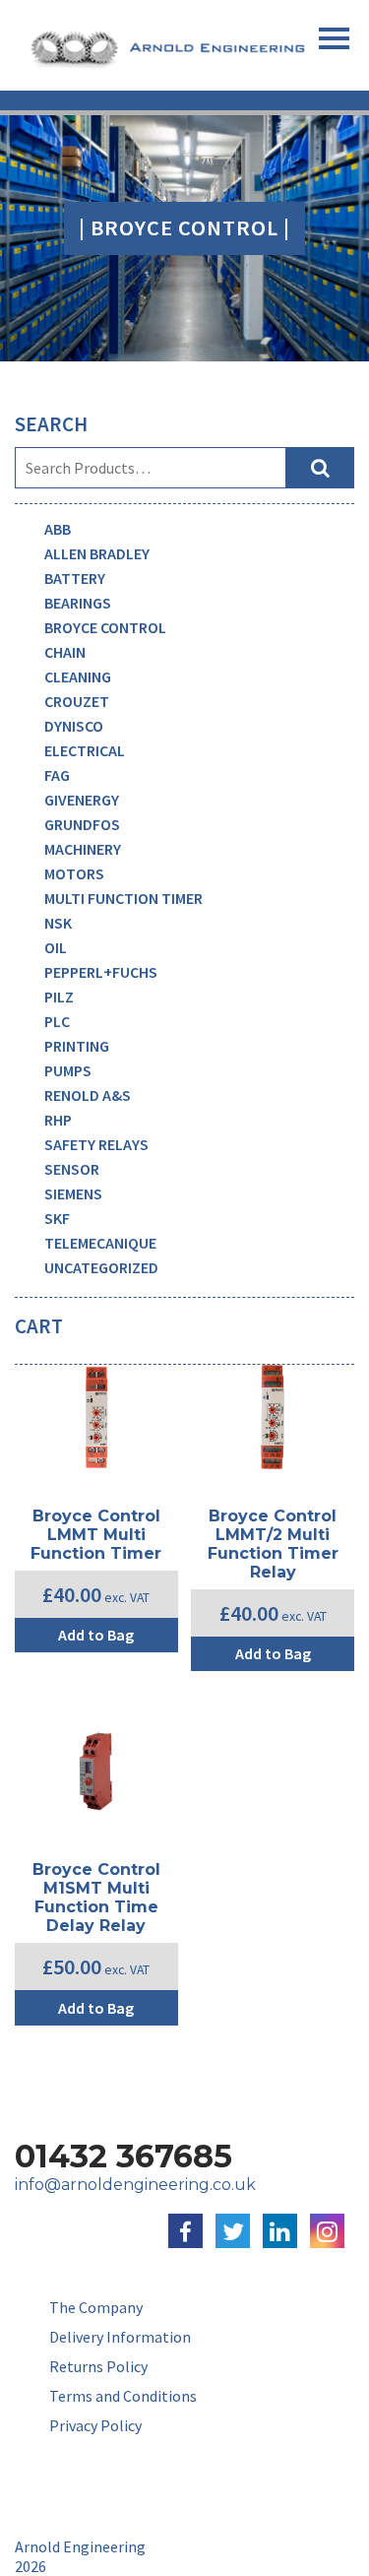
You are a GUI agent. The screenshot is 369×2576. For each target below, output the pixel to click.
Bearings (78, 603)
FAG (57, 775)
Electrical (85, 750)
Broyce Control (105, 627)
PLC (57, 1021)
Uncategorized (101, 1267)
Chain (65, 652)
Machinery (83, 849)
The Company (96, 2307)
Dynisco (74, 726)
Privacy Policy (95, 2425)
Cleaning (78, 676)
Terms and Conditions (123, 2396)
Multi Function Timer (123, 898)
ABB (58, 529)
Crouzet (77, 701)
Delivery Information (120, 2337)
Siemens (73, 1193)
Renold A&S (88, 1095)
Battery (75, 578)
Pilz (59, 997)
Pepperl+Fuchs (101, 972)
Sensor (72, 1169)
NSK (58, 923)
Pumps (68, 1070)
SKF (57, 1218)
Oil (56, 947)
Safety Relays (96, 1144)
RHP (58, 1120)
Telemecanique (100, 1243)
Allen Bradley (97, 553)
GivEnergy (82, 800)
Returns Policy (98, 2366)
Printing (77, 1046)
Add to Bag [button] (96, 1635)
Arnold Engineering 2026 (80, 2556)
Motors (74, 873)
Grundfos (82, 824)
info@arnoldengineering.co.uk (135, 2185)
